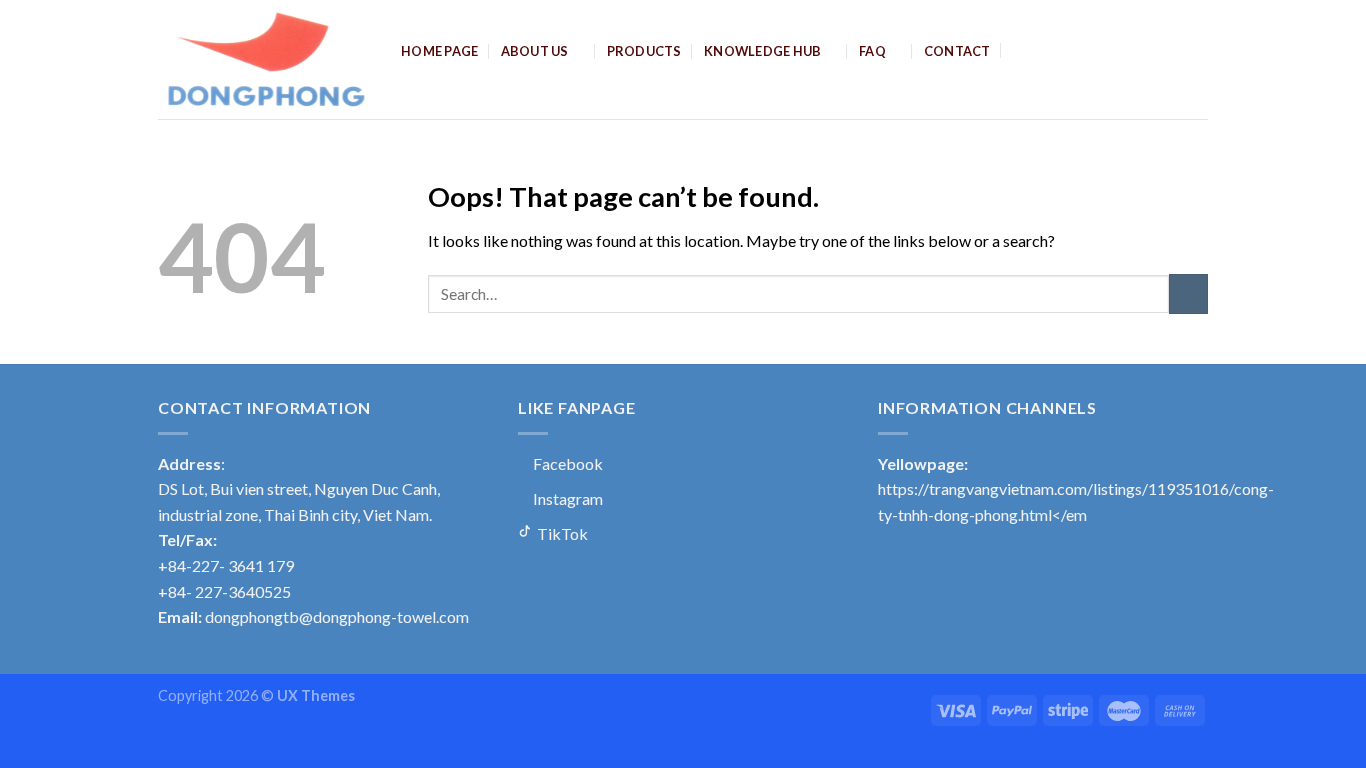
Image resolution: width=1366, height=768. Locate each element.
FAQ (872, 51)
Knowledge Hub (762, 51)
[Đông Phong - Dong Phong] (264, 59)
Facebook (566, 463)
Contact (957, 51)
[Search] (1020, 50)
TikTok (561, 533)
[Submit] (1188, 293)
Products (644, 51)
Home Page (439, 51)
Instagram (566, 498)
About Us (535, 51)
